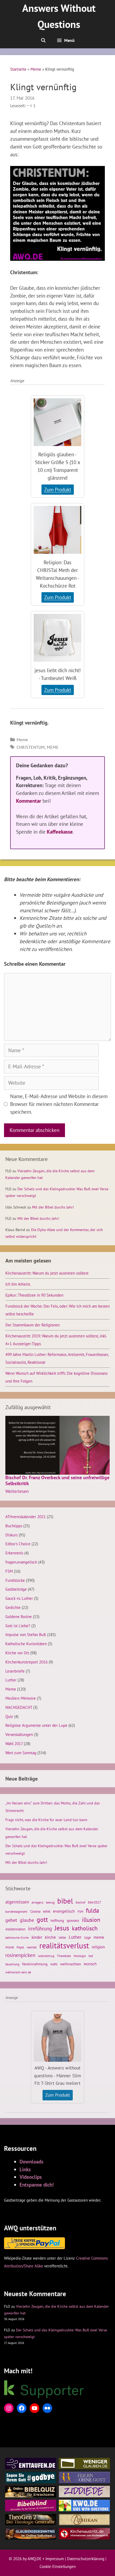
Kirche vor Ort (17, 1653)
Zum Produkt (59, 490)
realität (32, 1947)
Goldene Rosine (19, 1616)
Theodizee (64, 1956)
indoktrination (15, 1929)
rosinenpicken (20, 1955)
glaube (27, 1920)
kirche (50, 1937)
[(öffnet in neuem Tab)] (57, 447)
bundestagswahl (16, 1911)
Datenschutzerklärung (86, 2559)
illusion (91, 1920)
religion (98, 1947)
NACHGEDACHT (19, 1707)
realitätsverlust (64, 1946)
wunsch (90, 1964)
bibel (65, 1901)
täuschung (12, 1964)
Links (25, 2169)
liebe (62, 1937)
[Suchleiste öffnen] (43, 40)
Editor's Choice (18, 1544)
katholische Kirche (17, 1938)
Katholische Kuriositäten (26, 1644)
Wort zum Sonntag (21, 1753)
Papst (20, 1947)
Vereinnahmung (35, 1964)
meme (53, 747)
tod (91, 1956)
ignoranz (73, 1920)
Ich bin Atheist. (18, 1284)
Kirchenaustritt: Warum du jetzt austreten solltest (47, 1273)
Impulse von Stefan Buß (26, 1634)
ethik (47, 1911)
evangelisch (64, 1911)
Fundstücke (15, 1580)
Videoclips (31, 2177)
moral (10, 1947)
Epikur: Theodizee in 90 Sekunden (34, 1295)
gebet (11, 1920)
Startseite (18, 69)
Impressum (55, 2559)
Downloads (31, 2161)
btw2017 (95, 1902)
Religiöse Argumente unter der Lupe (36, 1725)
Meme (36, 69)
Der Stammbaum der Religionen (32, 1325)
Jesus (62, 1928)
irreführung (40, 1928)
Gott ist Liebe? (18, 1626)
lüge (88, 1938)
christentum (31, 747)
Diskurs (11, 1535)
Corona (35, 1911)
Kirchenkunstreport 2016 (26, 1662)
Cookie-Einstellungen (58, 2566)
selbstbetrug (46, 1956)
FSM (9, 1571)
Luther (11, 1680)
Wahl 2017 (14, 1743)
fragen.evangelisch (21, 1562)
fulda (92, 1910)
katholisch (85, 1928)
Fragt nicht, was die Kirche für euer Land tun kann (46, 1820)
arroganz (37, 1902)
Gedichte (13, 1607)
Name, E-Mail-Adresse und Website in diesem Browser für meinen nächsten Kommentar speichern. (59, 1104)
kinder (37, 1937)
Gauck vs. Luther (19, 1598)
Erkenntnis (14, 1553)
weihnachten (71, 1964)
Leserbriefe (15, 1671)
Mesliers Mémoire (21, 1698)
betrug (50, 1902)
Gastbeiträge (16, 1589)
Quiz (9, 1716)
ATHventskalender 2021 (26, 1517)
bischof (80, 1902)
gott (42, 1920)
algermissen (17, 1902)
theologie (80, 1956)
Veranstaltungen (19, 1734)
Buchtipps (14, 1526)
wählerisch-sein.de (18, 1972)
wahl (54, 1964)
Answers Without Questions (59, 16)
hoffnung (57, 1920)
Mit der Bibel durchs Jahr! (53, 1207)
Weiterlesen (17, 1492)
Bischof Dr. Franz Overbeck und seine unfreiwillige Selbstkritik (57, 1480)
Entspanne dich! (37, 2185)
